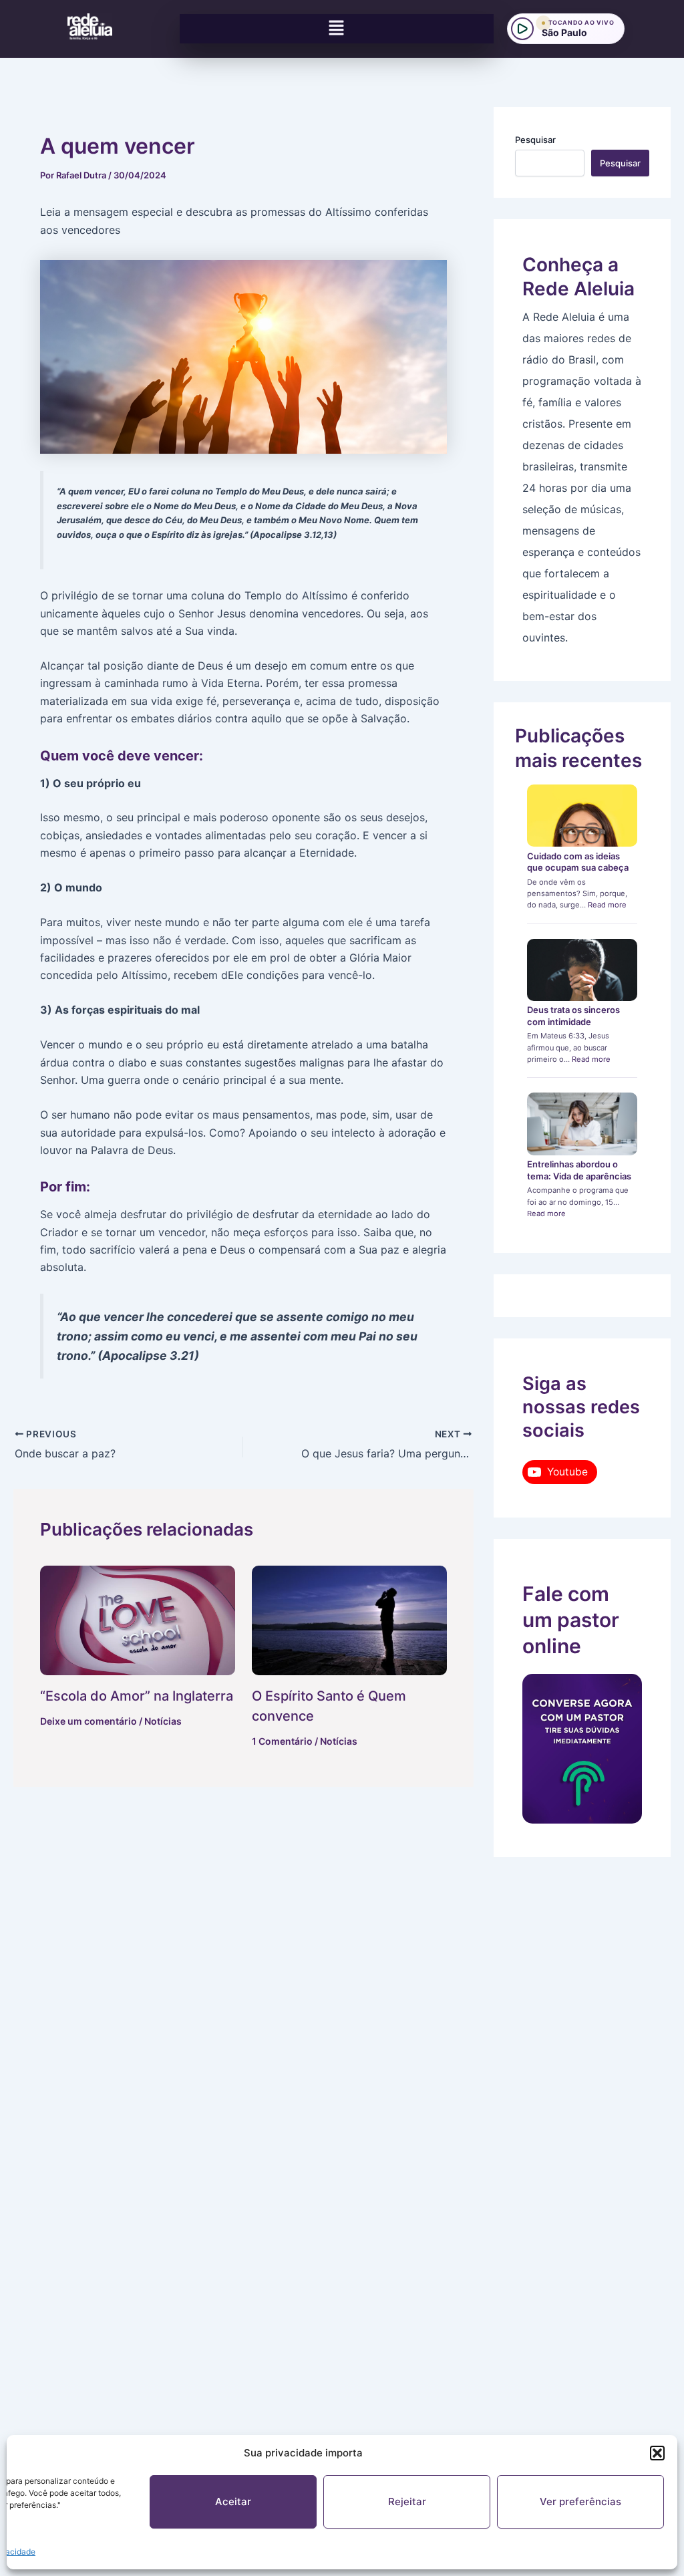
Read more (607, 905)
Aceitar (233, 2501)
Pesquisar (535, 140)
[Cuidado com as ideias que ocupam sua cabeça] (582, 816)
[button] (657, 2453)
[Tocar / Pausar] (522, 29)
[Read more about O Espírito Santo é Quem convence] (349, 1620)
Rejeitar (407, 2501)
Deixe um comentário (89, 1721)
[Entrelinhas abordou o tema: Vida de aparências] (582, 1124)
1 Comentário (282, 1741)
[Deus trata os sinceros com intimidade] (582, 970)
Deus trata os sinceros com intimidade (573, 1016)
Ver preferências (580, 2501)
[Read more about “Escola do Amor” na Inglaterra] (138, 1620)
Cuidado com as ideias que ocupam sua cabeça (578, 862)
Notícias (163, 1721)
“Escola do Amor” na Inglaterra (137, 1696)
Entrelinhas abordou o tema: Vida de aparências (579, 1170)
